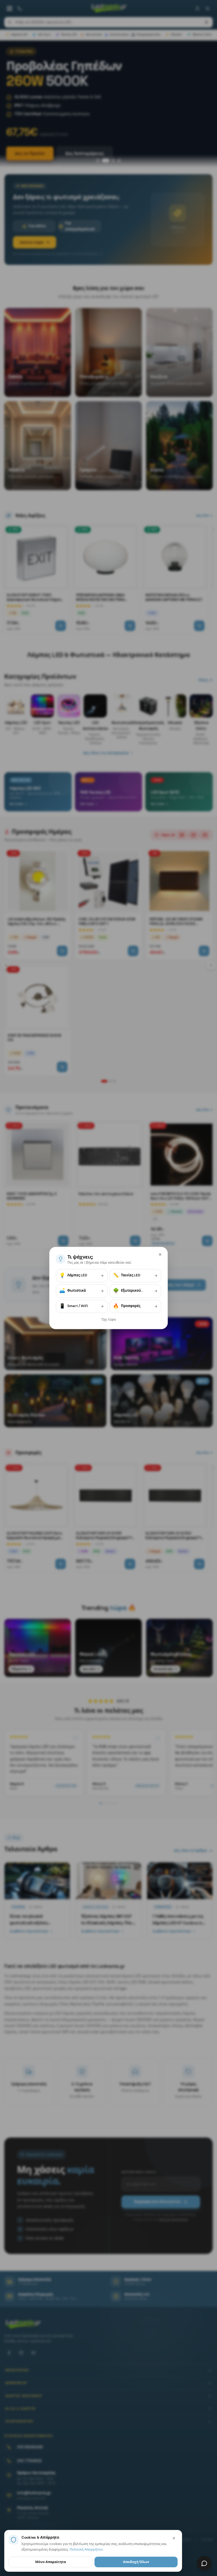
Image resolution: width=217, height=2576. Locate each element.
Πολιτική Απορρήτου (86, 2549)
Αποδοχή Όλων (136, 2562)
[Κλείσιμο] (160, 1254)
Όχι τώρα (109, 1320)
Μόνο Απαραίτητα (51, 2562)
